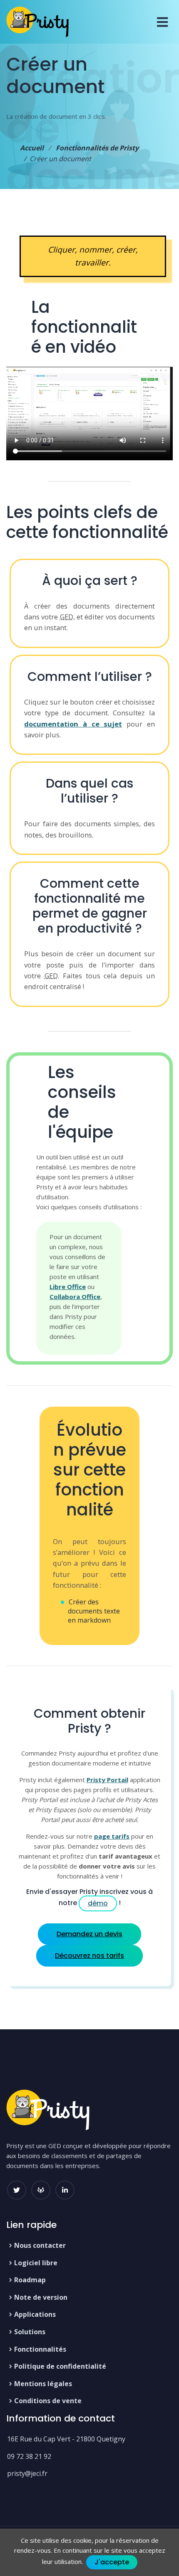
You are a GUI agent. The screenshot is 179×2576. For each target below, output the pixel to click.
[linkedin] (65, 2190)
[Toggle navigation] (162, 22)
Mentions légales (43, 2384)
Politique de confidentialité (60, 2366)
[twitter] (17, 2190)
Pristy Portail (107, 1780)
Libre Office (68, 1287)
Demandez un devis (89, 1934)
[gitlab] (41, 2190)
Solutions (30, 2332)
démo (98, 1903)
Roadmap (30, 2280)
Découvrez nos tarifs (89, 1956)
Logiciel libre (36, 2263)
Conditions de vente (48, 2401)
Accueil (32, 148)
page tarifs (112, 1836)
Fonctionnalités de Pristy (97, 148)
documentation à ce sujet (73, 724)
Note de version (41, 2297)
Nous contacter (40, 2245)
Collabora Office (75, 1297)
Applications (35, 2314)
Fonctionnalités (40, 2349)
